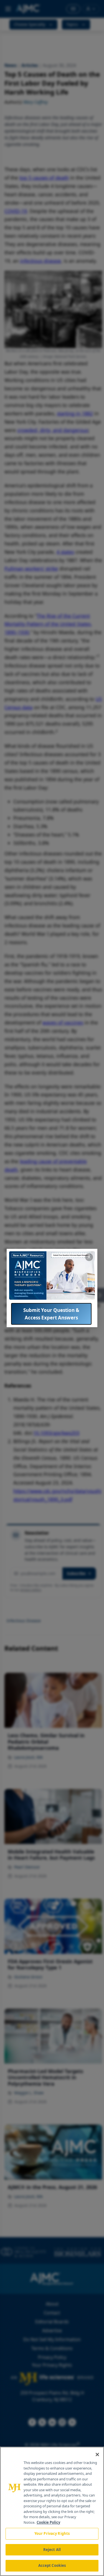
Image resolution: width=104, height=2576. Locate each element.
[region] (52, 2511)
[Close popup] (89, 1257)
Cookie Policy (48, 2522)
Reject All (52, 2550)
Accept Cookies (52, 2565)
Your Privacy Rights (52, 2533)
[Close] (97, 2455)
